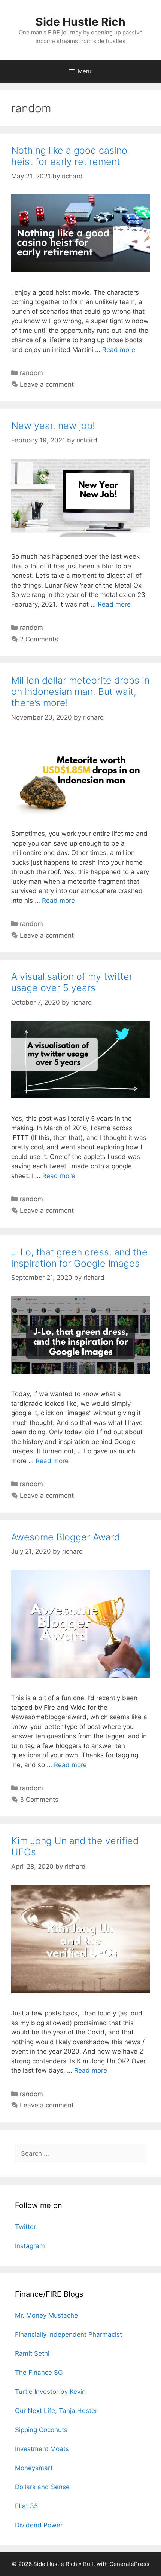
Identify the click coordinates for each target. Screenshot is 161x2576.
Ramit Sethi (32, 2353)
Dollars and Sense (42, 2487)
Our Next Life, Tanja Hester (56, 2411)
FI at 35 (26, 2506)
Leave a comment (47, 384)
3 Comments (39, 1800)
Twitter (25, 2227)
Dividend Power (39, 2525)
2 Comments (39, 639)
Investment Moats (42, 2449)
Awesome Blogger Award (66, 1537)
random (31, 373)
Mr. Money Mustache (46, 2315)
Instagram (30, 2246)
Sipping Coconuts (41, 2430)
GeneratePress (129, 2564)
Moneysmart (34, 2468)
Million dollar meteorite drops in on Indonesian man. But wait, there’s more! (80, 691)
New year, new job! (53, 426)
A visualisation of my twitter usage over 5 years (72, 982)
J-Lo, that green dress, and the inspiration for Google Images (79, 1258)
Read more (119, 350)
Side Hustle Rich (80, 22)
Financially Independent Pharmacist (69, 2334)
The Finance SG (39, 2373)
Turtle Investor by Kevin (50, 2392)
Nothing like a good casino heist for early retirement (69, 156)
